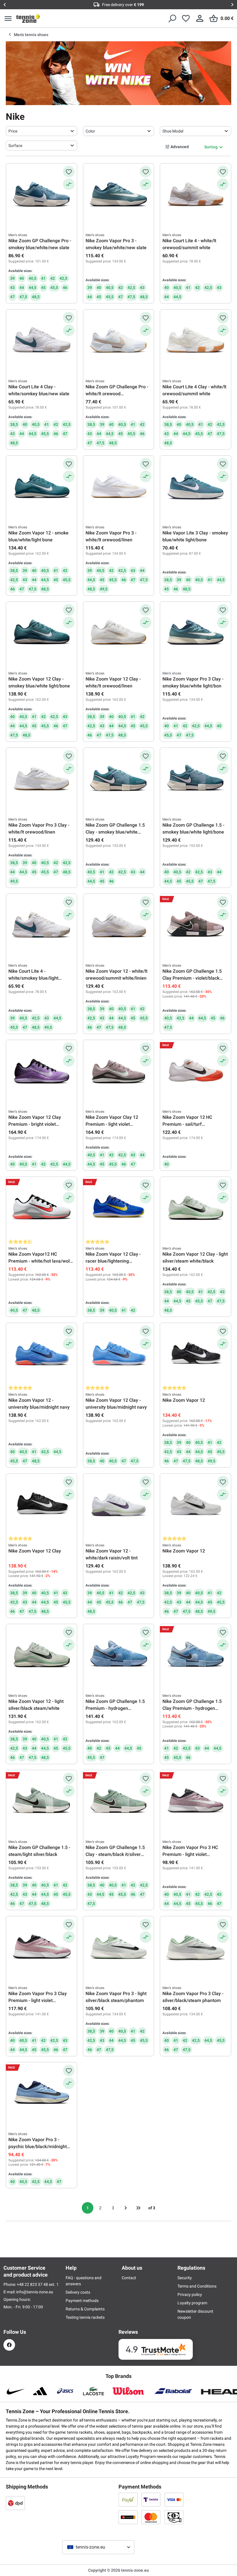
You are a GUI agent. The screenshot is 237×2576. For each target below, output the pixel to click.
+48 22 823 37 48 (33, 2284)
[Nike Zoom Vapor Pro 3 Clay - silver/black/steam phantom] (196, 1947)
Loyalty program (192, 2303)
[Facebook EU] (9, 2345)
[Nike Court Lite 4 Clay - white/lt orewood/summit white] (196, 341)
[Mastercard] (151, 2517)
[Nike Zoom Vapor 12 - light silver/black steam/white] (41, 1655)
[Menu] (8, 18)
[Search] (172, 18)
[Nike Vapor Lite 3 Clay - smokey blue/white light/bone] (196, 487)
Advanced (180, 147)
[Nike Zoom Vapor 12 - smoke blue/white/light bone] (41, 487)
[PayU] (128, 2499)
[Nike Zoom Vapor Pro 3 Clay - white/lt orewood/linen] (41, 779)
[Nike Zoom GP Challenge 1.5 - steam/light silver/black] (41, 1801)
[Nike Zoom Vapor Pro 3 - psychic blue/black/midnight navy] (41, 2094)
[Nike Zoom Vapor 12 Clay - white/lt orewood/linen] (119, 633)
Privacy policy (190, 2294)
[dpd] (15, 2503)
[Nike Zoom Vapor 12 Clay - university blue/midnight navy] (119, 1354)
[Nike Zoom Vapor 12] (196, 1354)
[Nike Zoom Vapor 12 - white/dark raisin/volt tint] (119, 1505)
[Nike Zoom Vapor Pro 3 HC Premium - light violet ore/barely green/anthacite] (196, 1801)
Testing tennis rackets (85, 2317)
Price (13, 131)
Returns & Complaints (85, 2309)
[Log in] (200, 18)
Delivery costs (78, 2292)
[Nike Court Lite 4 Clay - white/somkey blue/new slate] (41, 341)
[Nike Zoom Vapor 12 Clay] (41, 1505)
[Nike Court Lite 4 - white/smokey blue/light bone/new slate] (41, 925)
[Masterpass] (128, 2517)
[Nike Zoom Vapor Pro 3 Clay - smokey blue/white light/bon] (196, 633)
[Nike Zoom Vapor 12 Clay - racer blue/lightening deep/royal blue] (119, 1208)
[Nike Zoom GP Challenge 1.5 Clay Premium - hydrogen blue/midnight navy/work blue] (196, 1655)
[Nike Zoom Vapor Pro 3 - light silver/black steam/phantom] (119, 1947)
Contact (129, 2278)
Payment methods (82, 2301)
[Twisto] (151, 2499)
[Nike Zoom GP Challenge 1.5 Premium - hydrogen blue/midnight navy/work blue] (119, 1655)
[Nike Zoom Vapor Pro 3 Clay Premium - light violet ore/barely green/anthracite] (41, 1947)
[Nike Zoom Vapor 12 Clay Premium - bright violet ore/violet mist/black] (41, 1071)
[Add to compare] (69, 184)
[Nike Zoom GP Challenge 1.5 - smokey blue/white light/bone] (196, 779)
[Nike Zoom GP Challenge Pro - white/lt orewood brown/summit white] (119, 341)
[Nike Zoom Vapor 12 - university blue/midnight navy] (41, 1354)
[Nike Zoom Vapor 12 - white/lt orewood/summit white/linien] (119, 925)
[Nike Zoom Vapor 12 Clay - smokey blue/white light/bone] (41, 633)
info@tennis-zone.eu (35, 2292)
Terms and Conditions (197, 2286)
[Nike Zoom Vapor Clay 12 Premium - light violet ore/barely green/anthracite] (119, 1071)
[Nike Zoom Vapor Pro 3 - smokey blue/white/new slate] (119, 195)
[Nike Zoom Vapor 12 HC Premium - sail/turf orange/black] (196, 1071)
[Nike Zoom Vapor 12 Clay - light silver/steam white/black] (196, 1208)
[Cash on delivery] (174, 2517)
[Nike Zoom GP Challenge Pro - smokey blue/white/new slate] (41, 195)
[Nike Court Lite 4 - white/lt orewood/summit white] (196, 195)
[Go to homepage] (28, 18)
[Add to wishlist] (69, 172)
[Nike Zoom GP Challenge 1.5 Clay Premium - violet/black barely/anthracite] (196, 925)
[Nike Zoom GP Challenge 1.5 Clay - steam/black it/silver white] (119, 1801)
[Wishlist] (186, 18)
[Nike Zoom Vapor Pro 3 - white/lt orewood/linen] (119, 487)
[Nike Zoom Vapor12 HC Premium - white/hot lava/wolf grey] (41, 1208)
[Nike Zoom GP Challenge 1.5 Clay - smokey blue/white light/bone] (119, 779)
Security (185, 2278)
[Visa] (174, 2499)
